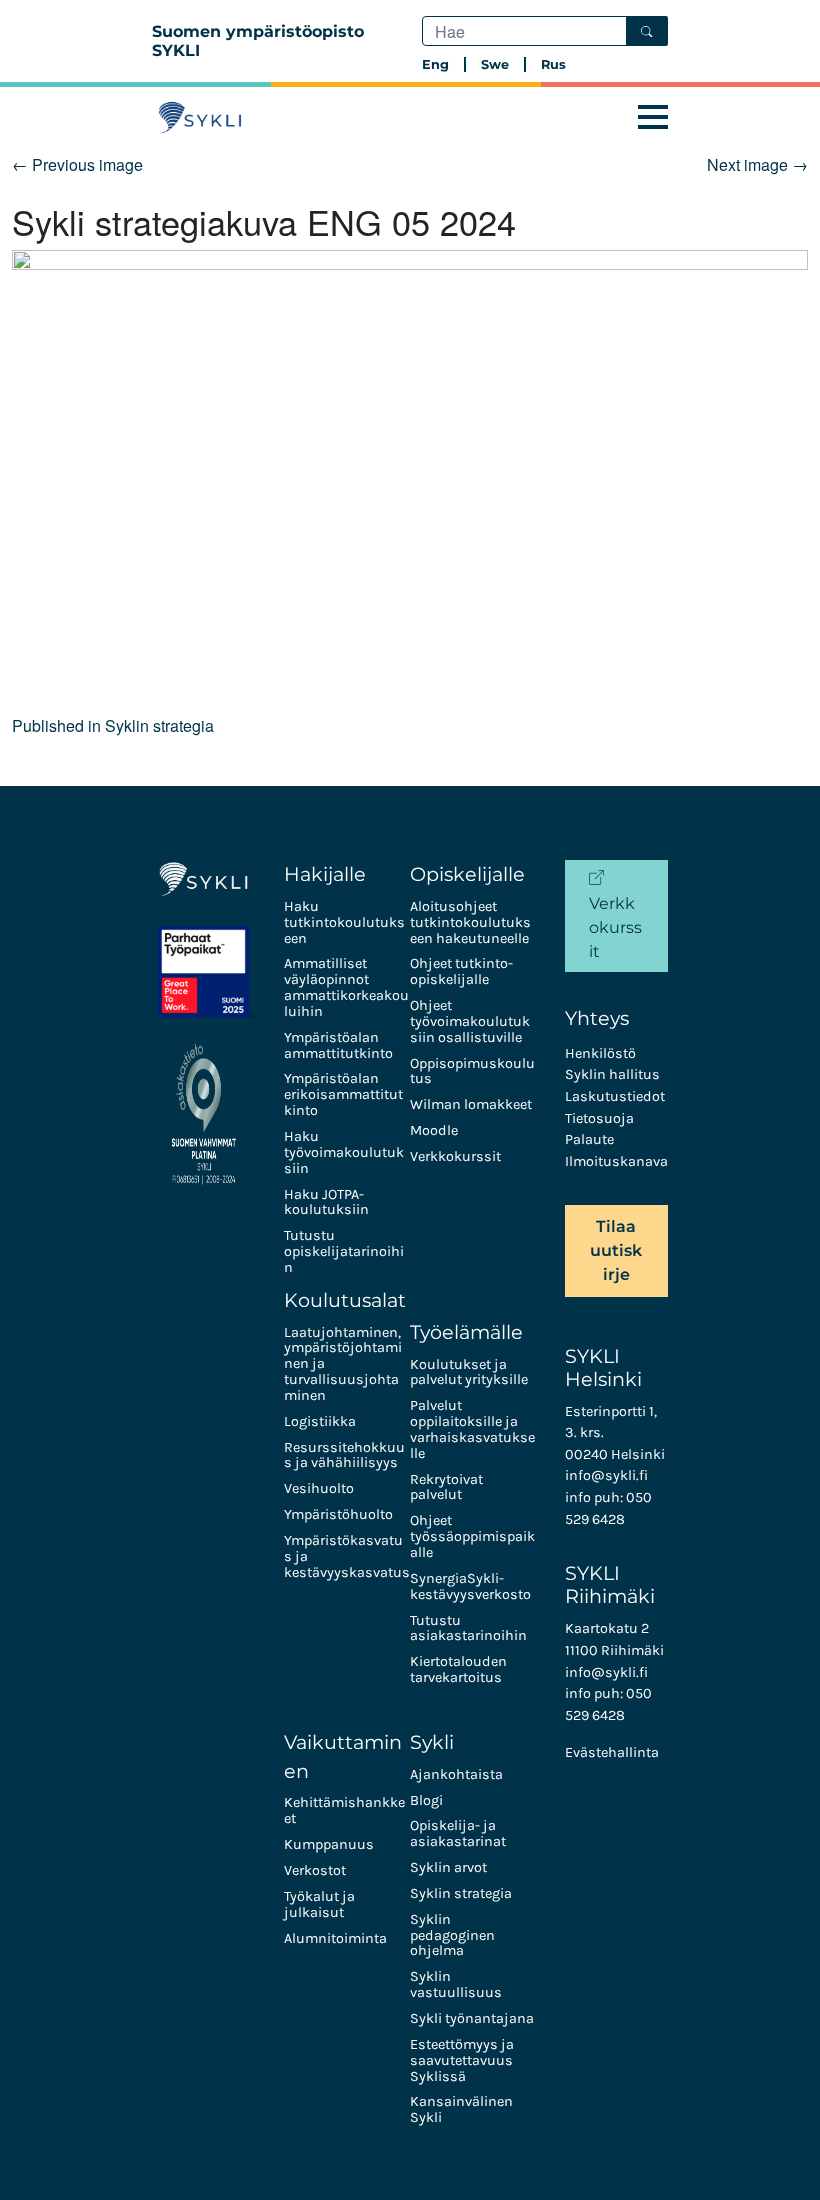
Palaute (589, 1139)
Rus (553, 64)
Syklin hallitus (612, 1074)
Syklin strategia (461, 1893)
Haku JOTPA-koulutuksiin (326, 1202)
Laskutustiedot (615, 1096)
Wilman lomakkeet (471, 1104)
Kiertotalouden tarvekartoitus (458, 1669)
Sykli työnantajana (472, 2018)
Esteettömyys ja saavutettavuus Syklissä (462, 2060)
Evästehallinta (612, 1752)
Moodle (434, 1130)
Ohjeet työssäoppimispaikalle (472, 1536)
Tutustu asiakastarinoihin (468, 1628)
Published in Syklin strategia (113, 725)
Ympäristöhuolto (338, 1514)
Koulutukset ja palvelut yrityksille (469, 1372)
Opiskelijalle (467, 874)
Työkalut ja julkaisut (319, 1904)
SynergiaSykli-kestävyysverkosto (470, 1586)
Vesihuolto (319, 1488)
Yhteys (597, 1018)
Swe (495, 64)
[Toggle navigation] (653, 118)
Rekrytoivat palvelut (446, 1487)
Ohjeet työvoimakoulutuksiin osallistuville (470, 1021)
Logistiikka (320, 1421)
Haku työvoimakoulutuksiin (344, 1152)
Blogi (426, 1800)
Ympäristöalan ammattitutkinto (338, 1045)
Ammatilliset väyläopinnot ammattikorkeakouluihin (346, 987)
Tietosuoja (599, 1118)
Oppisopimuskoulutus (472, 1071)
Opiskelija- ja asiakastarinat (458, 1833)
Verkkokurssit (455, 1156)
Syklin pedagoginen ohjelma (452, 1935)
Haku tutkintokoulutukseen (344, 922)
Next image (757, 164)
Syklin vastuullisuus (456, 1984)
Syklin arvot (448, 1867)
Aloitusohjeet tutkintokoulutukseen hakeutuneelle (470, 922)
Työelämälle (466, 1332)
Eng (435, 64)
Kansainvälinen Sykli (461, 2109)
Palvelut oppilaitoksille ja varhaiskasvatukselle (472, 1429)
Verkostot (315, 1870)
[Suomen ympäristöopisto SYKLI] (200, 117)
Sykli (432, 1742)
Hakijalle (325, 874)
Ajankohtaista (456, 1774)
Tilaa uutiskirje (616, 1250)
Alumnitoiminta (335, 1938)
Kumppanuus (329, 1844)
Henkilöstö (600, 1053)
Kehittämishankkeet (344, 1810)
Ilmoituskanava (616, 1161)
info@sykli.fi (606, 1475)
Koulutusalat (345, 1300)
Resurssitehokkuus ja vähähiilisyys (344, 1455)
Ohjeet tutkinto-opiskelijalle (461, 971)
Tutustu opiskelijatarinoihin (344, 1251)
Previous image (77, 164)
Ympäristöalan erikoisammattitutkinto (343, 1094)
